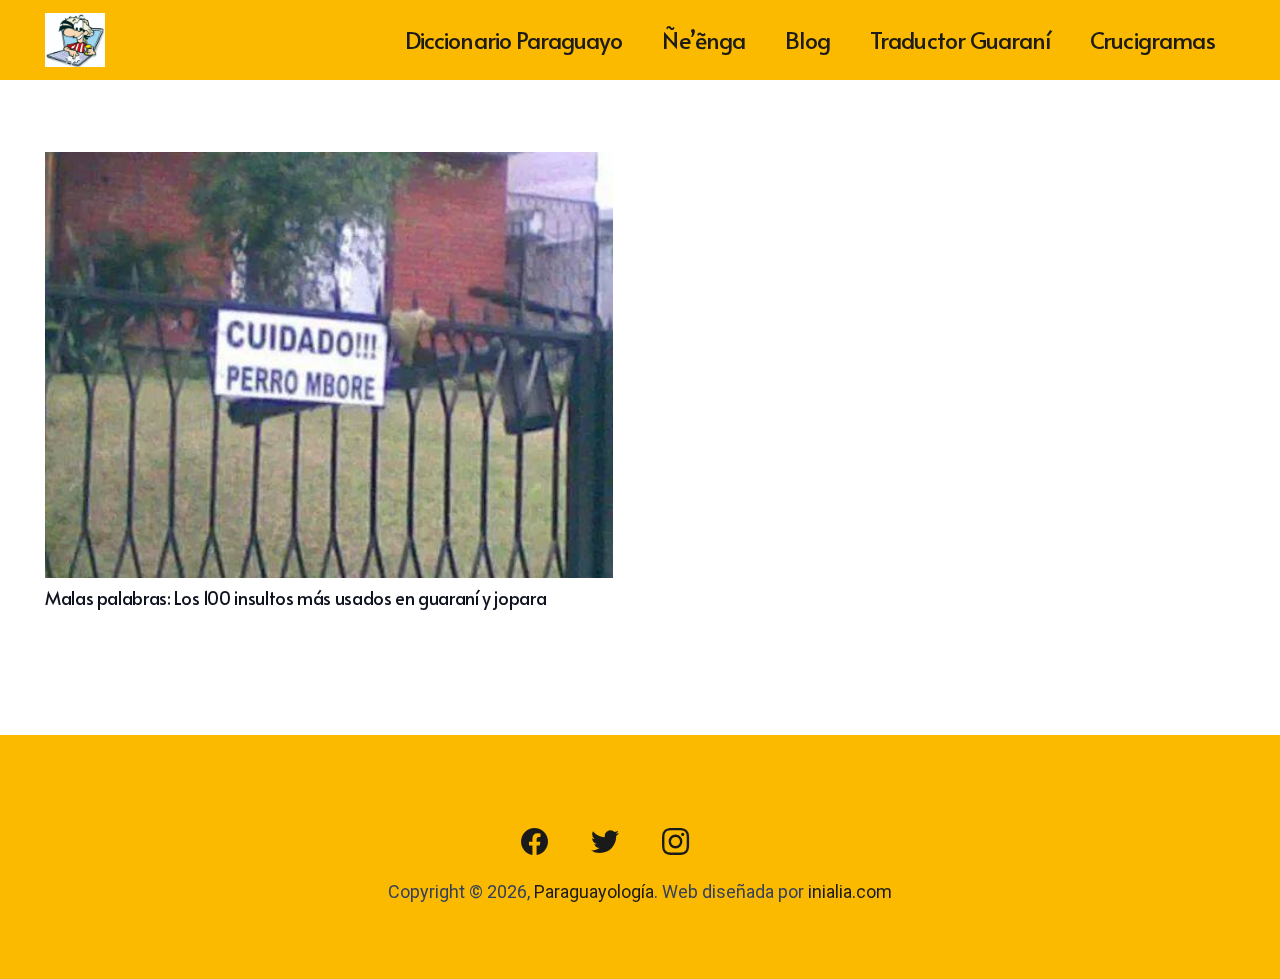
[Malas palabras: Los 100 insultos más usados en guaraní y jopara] (329, 166)
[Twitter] (605, 842)
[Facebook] (535, 842)
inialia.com (850, 891)
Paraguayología (594, 891)
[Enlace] (75, 40)
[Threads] (745, 842)
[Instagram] (675, 842)
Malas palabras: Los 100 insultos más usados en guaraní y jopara (295, 597)
